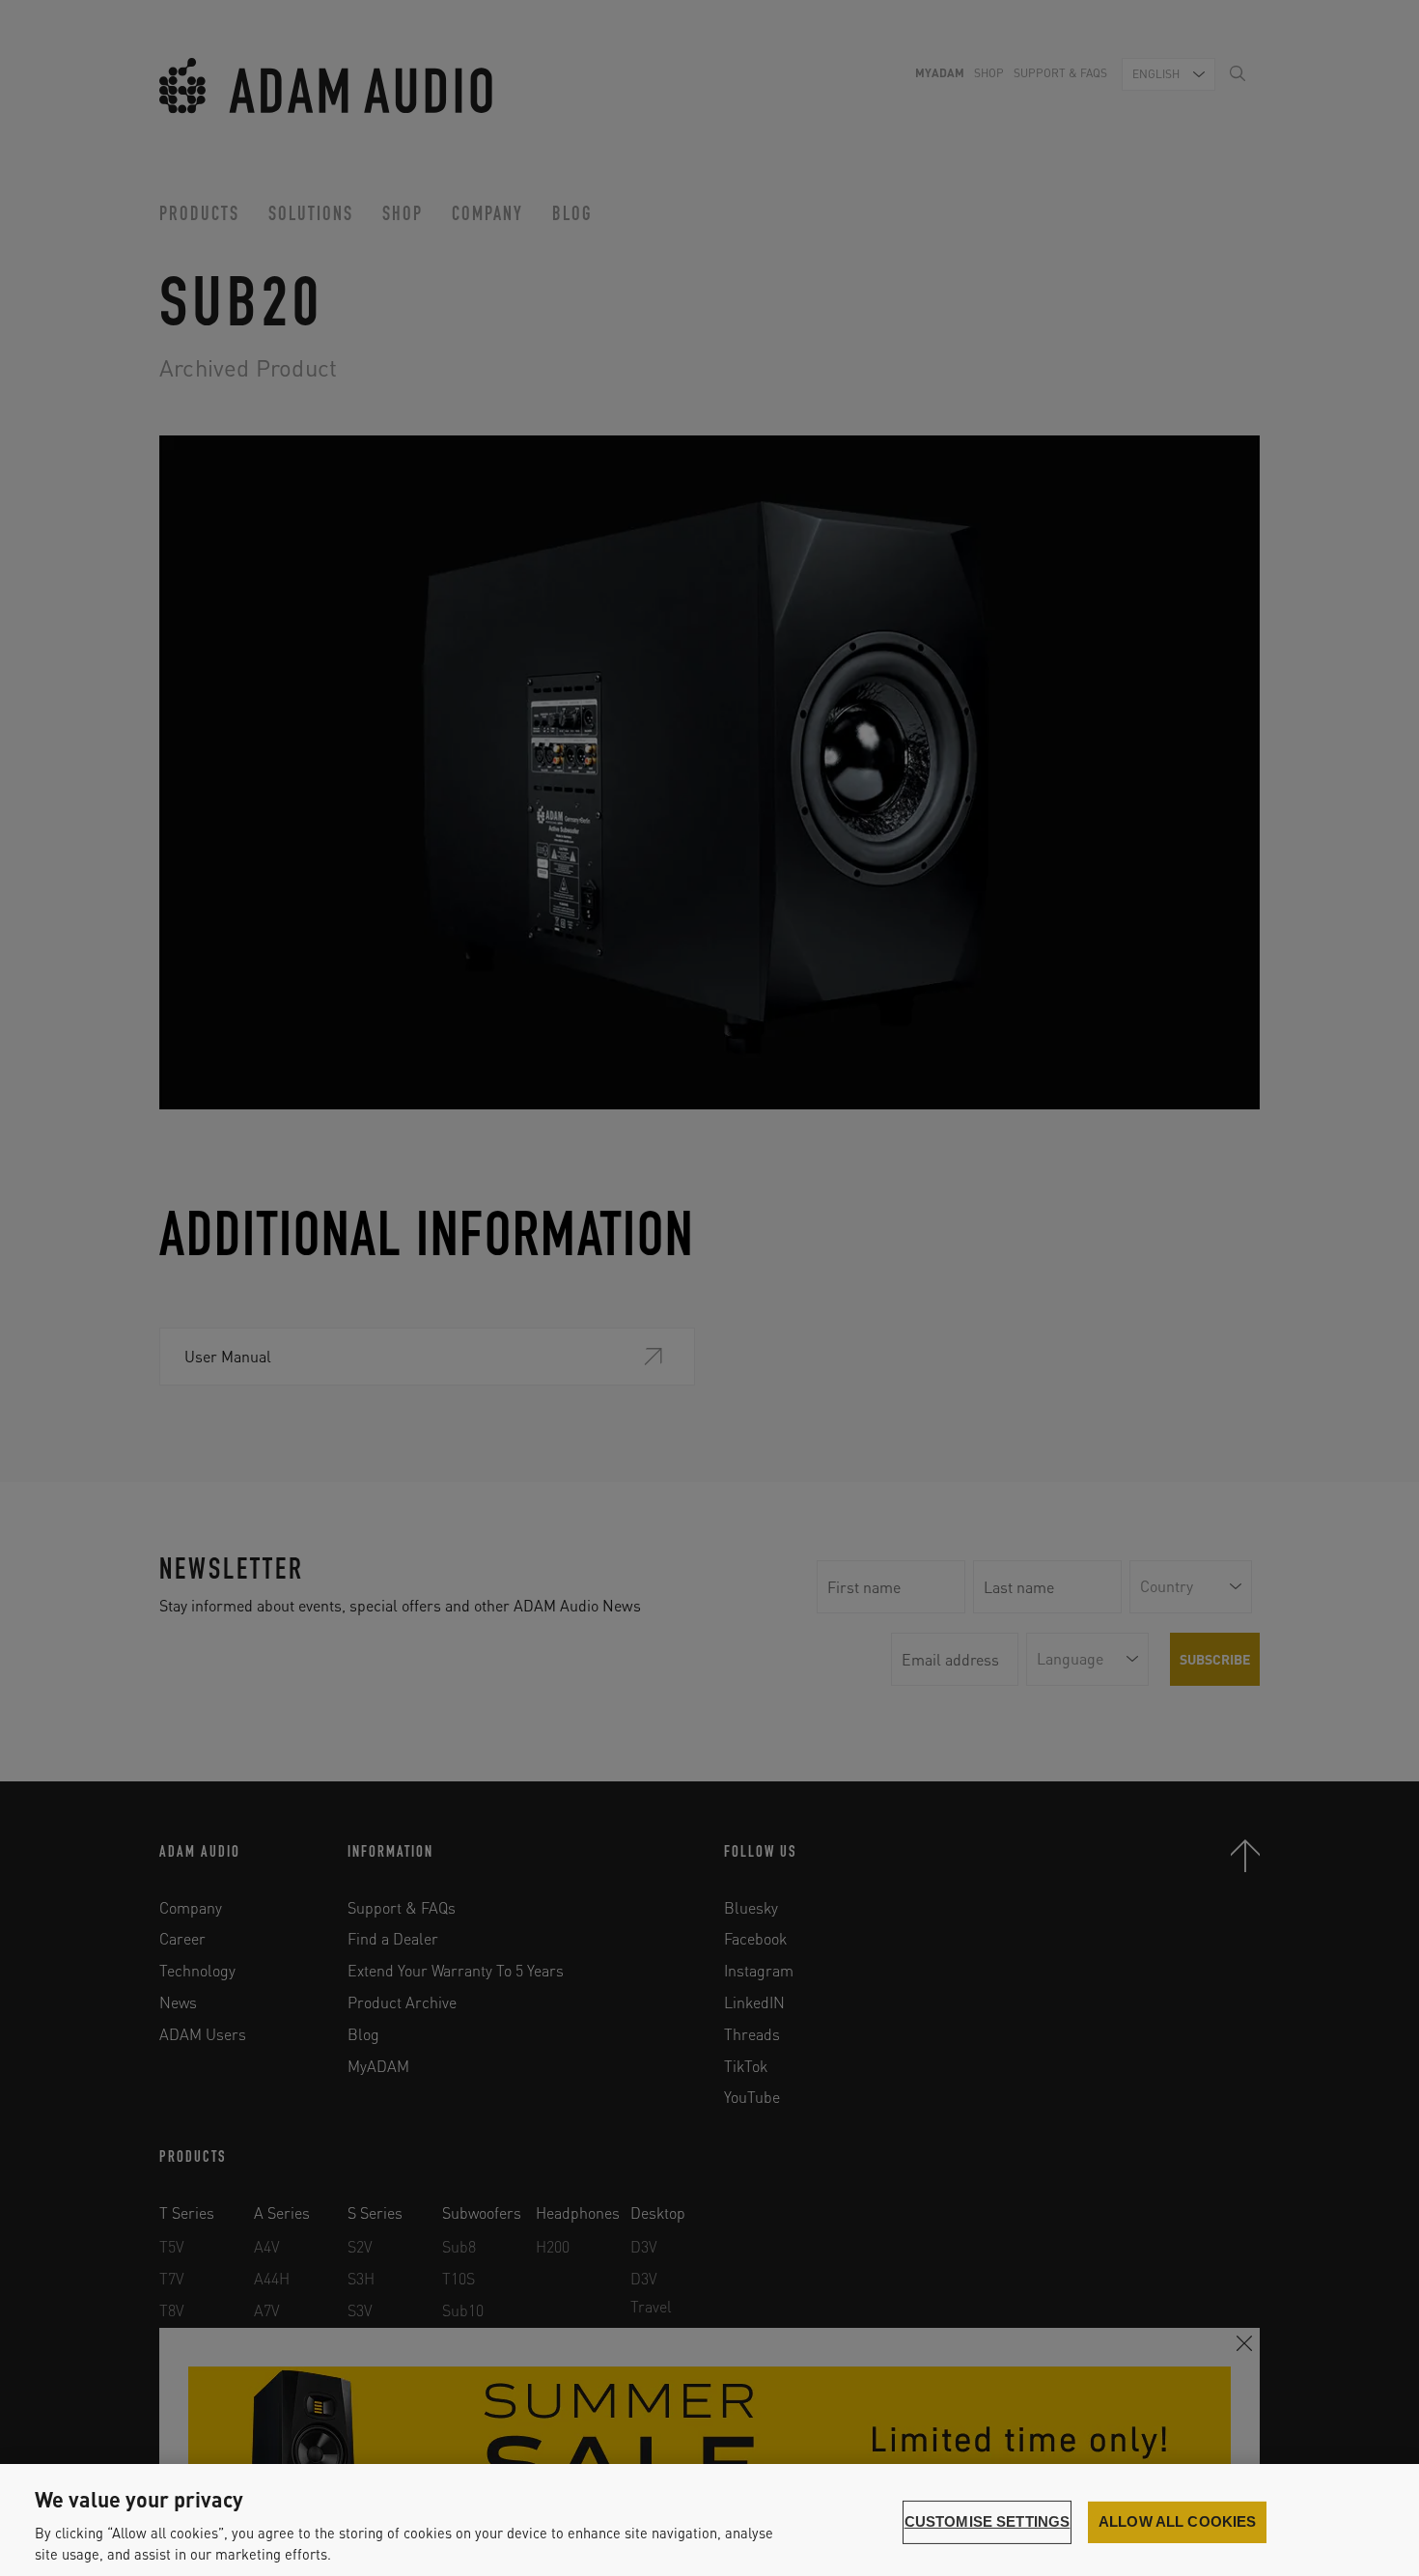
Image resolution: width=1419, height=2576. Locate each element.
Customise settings (988, 2522)
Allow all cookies (1178, 2522)
